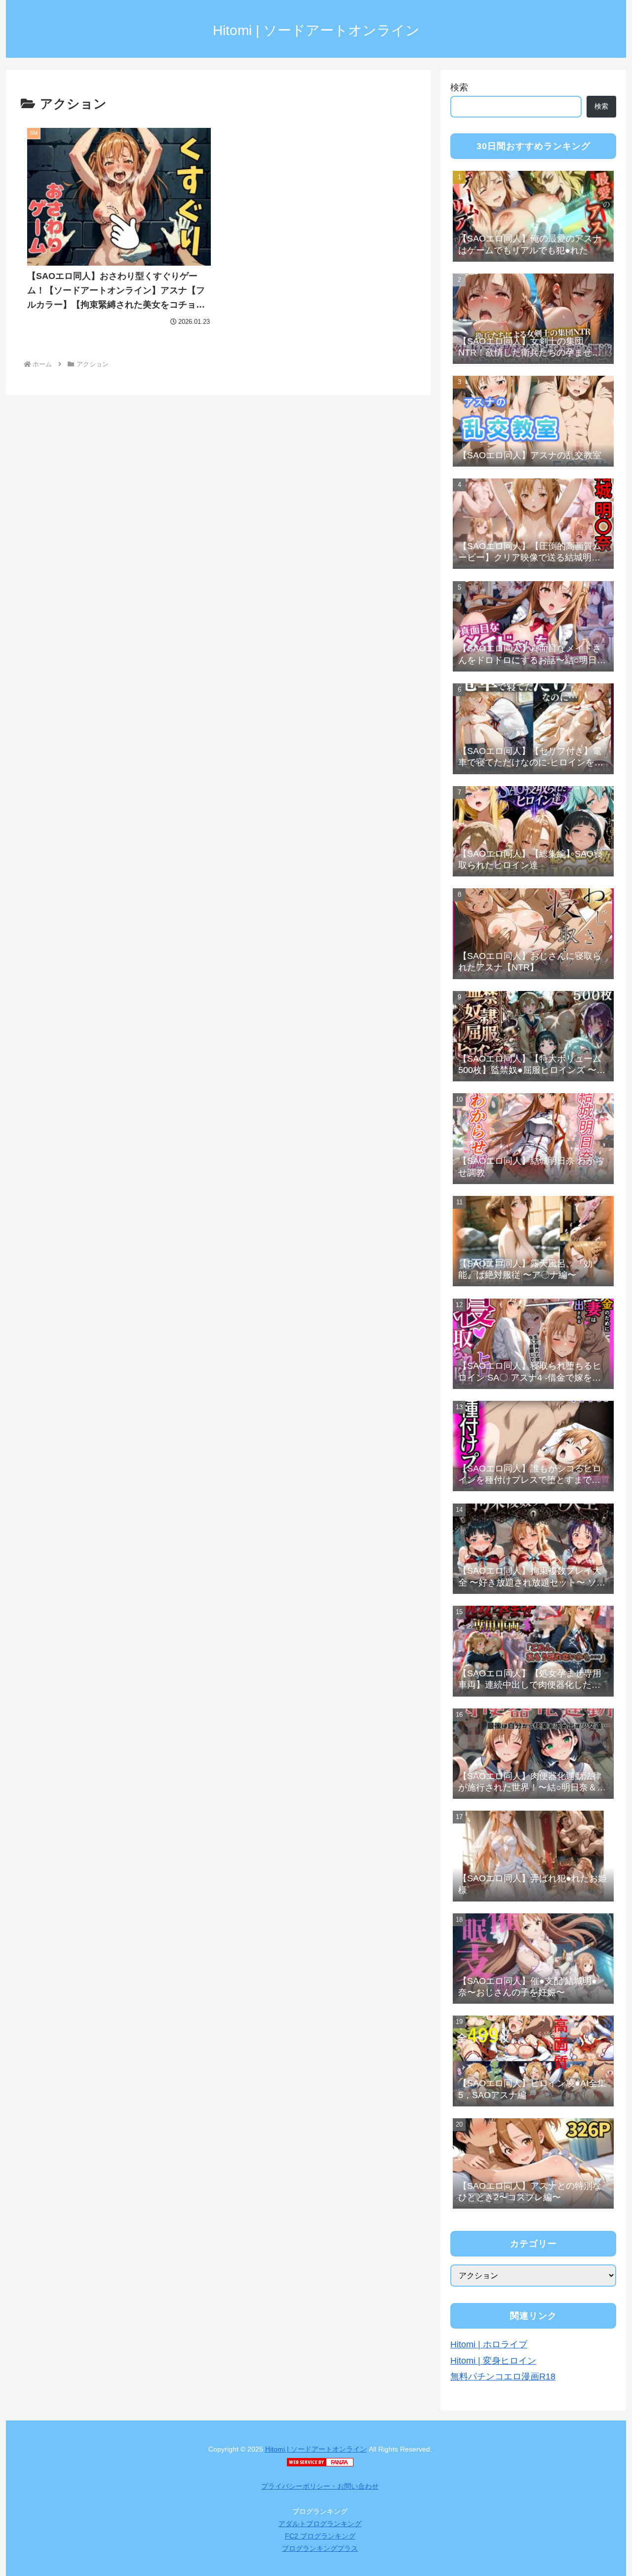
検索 (459, 87)
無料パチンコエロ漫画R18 (503, 2377)
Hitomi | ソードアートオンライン (316, 2449)
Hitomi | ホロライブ (489, 2344)
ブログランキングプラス (320, 2548)
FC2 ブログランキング (320, 2536)
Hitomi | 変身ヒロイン (493, 2361)
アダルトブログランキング (320, 2524)
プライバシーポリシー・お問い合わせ (320, 2486)
